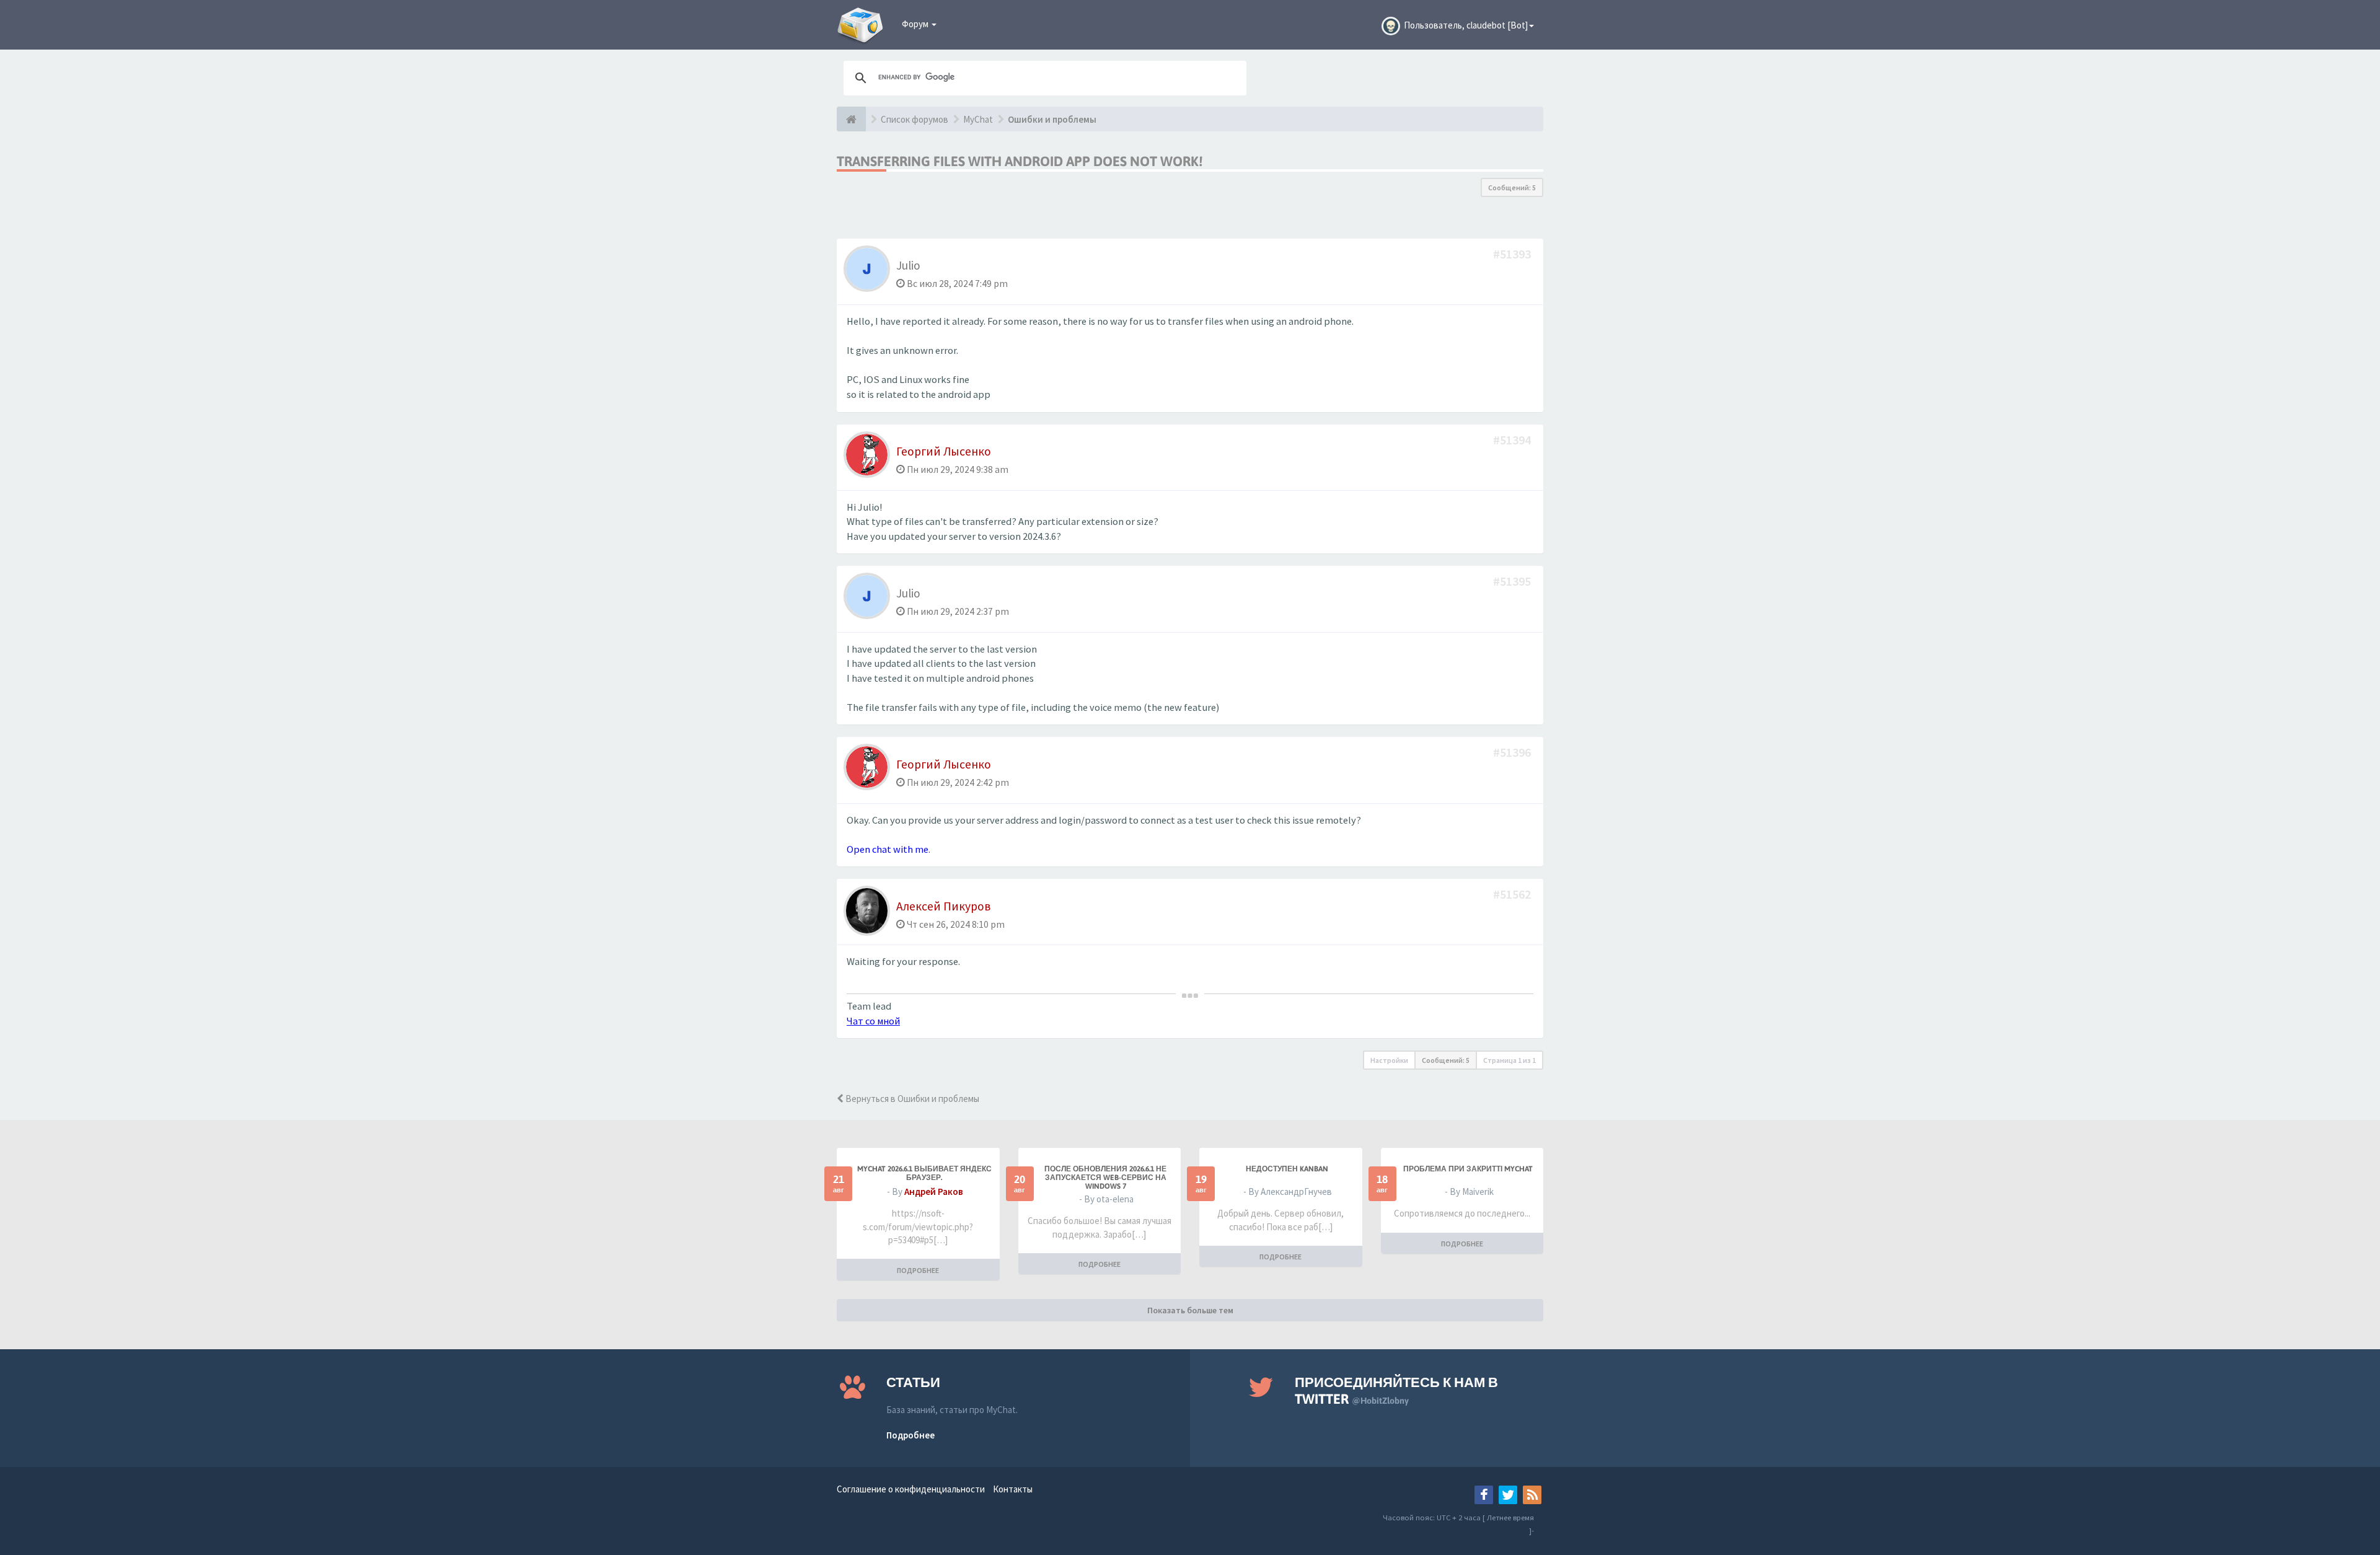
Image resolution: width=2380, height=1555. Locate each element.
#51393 (1513, 254)
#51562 (1513, 894)
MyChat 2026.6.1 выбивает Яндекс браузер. (924, 1173)
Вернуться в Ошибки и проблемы (911, 1099)
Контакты (1013, 1489)
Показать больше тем (1190, 1310)
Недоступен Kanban (1287, 1169)
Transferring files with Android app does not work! (1020, 161)
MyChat (978, 119)
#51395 (1513, 581)
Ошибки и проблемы (1052, 119)
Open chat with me (888, 849)
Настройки (1389, 1060)
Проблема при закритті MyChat (1468, 1169)
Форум (916, 24)
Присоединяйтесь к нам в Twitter (1396, 1390)
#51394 (1513, 440)
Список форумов (915, 119)
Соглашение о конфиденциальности (911, 1489)
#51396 (1513, 752)
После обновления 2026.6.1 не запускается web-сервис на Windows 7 (1105, 1178)
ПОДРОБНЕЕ (918, 1270)
